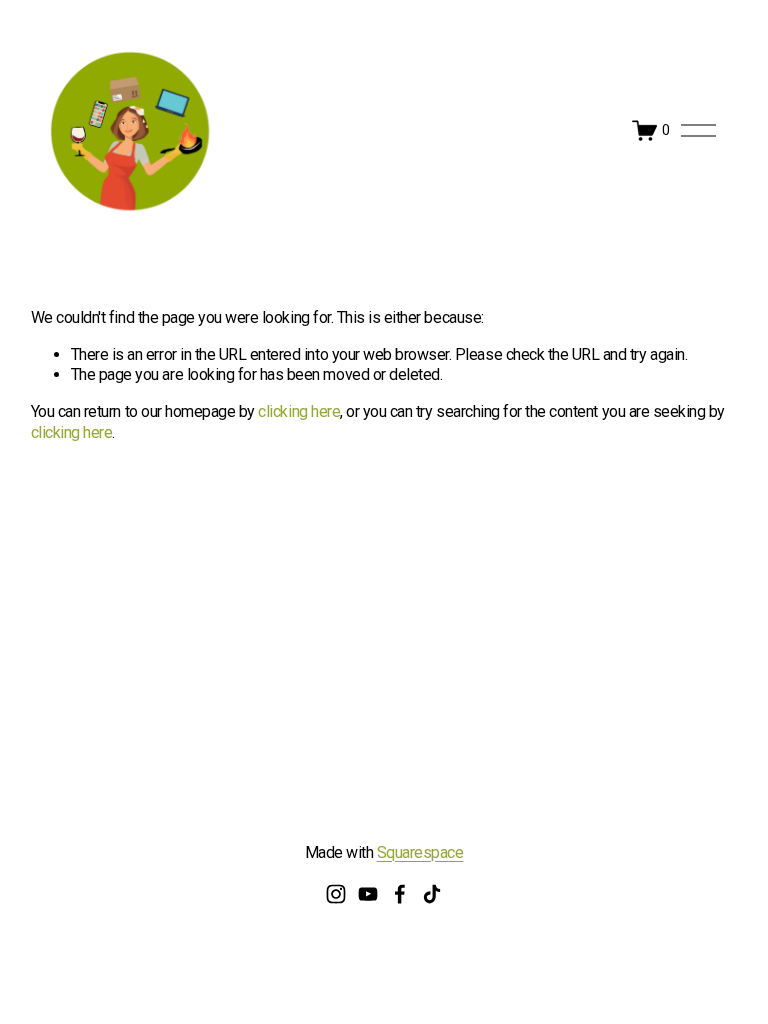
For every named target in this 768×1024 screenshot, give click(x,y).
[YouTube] (368, 894)
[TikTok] (432, 894)
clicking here (299, 411)
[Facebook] (400, 894)
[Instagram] (336, 894)
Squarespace (420, 852)
